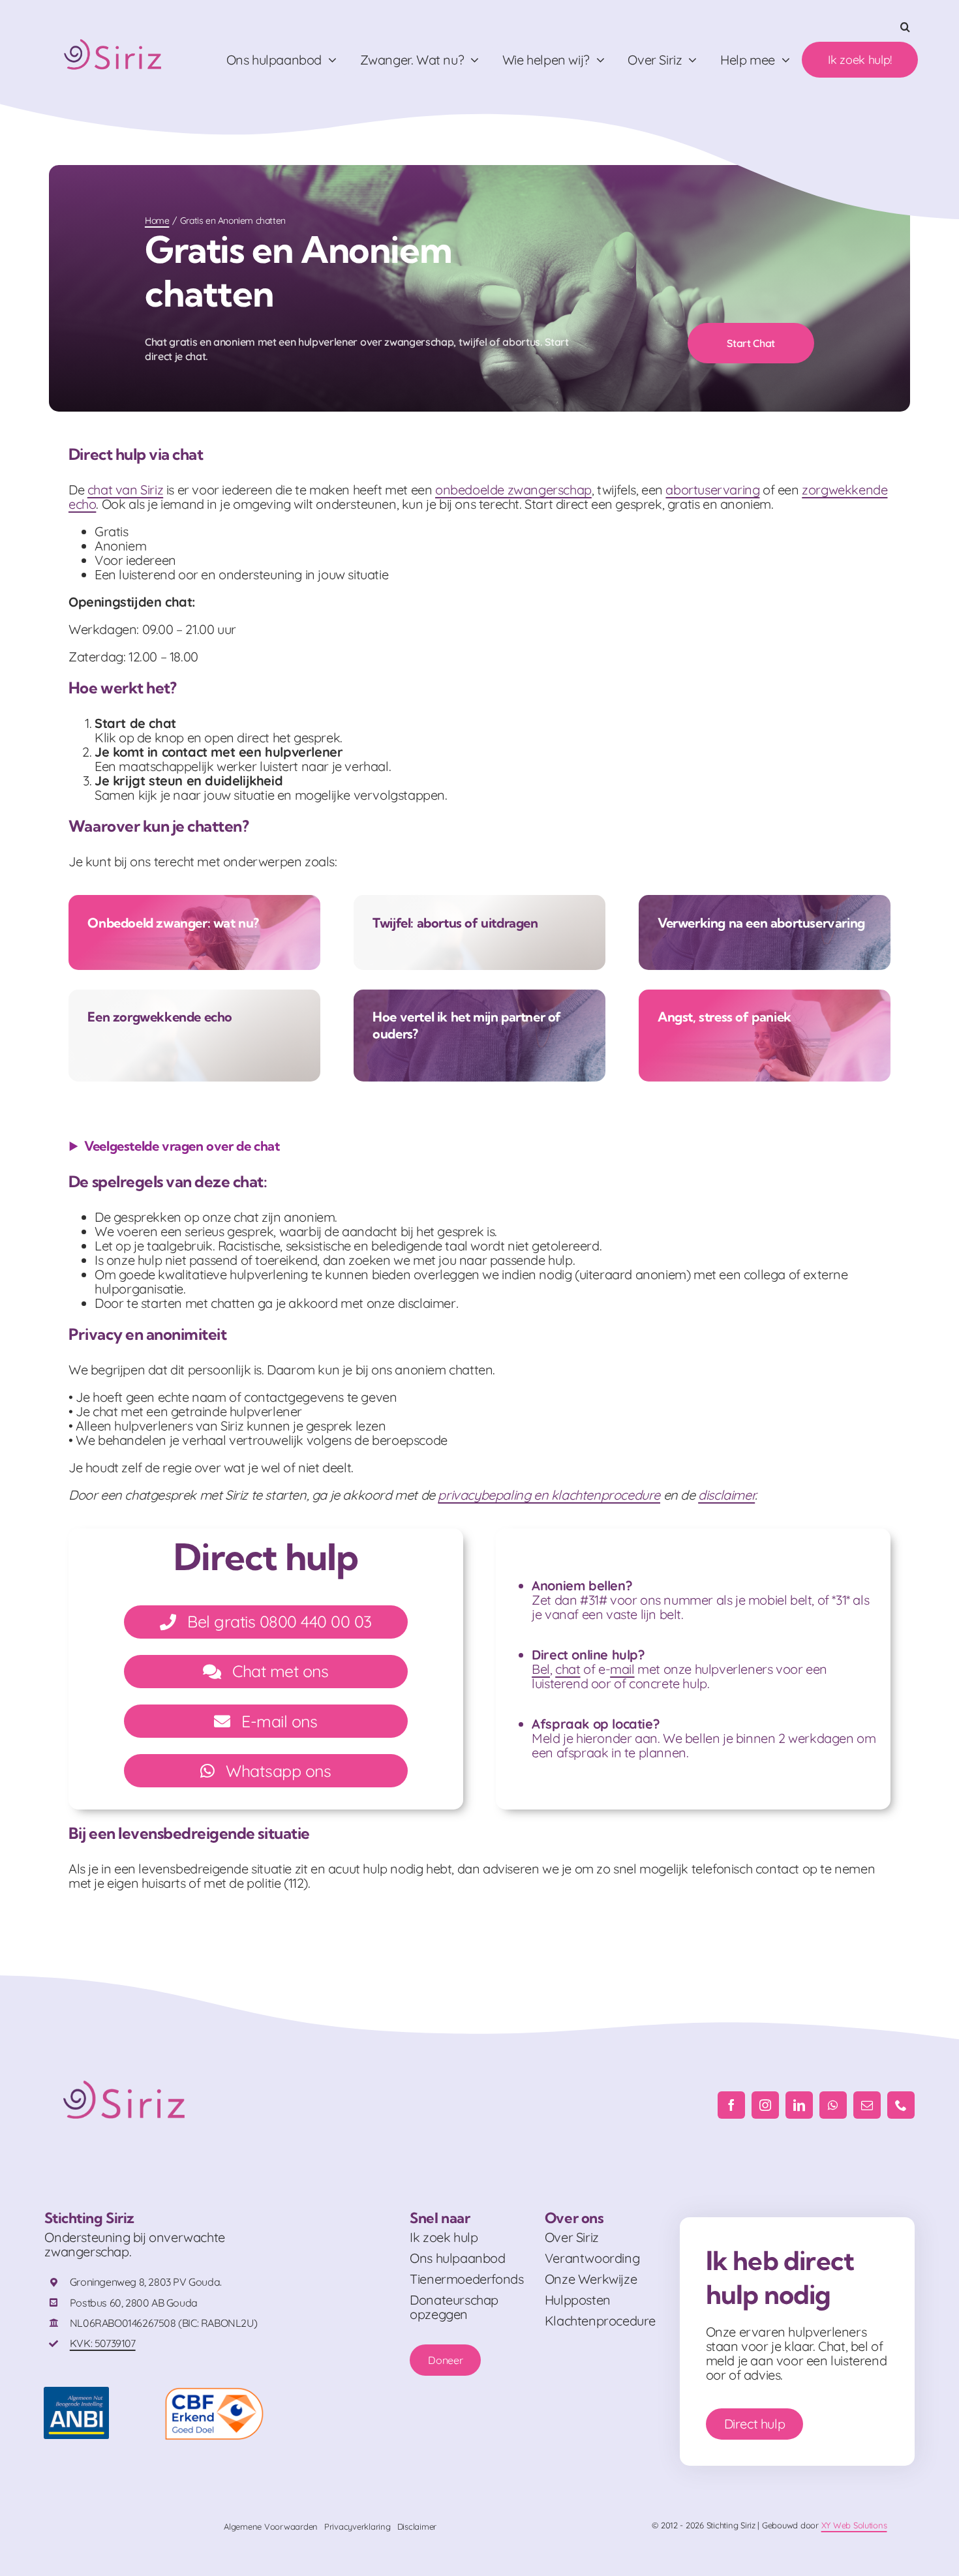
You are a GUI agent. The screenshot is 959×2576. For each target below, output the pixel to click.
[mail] (867, 2105)
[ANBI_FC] (76, 2393)
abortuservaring (712, 490)
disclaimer (726, 1495)
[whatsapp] (833, 2105)
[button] (905, 27)
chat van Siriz (125, 490)
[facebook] (731, 2105)
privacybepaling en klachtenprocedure (549, 1495)
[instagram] (765, 2105)
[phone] (901, 2105)
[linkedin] (799, 2105)
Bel (541, 1669)
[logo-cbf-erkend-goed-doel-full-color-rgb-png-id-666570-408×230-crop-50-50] (214, 2393)
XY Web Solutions (854, 2525)
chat (568, 1669)
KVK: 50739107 (103, 2343)
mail (622, 1669)
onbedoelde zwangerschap (513, 490)
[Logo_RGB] (114, 34)
